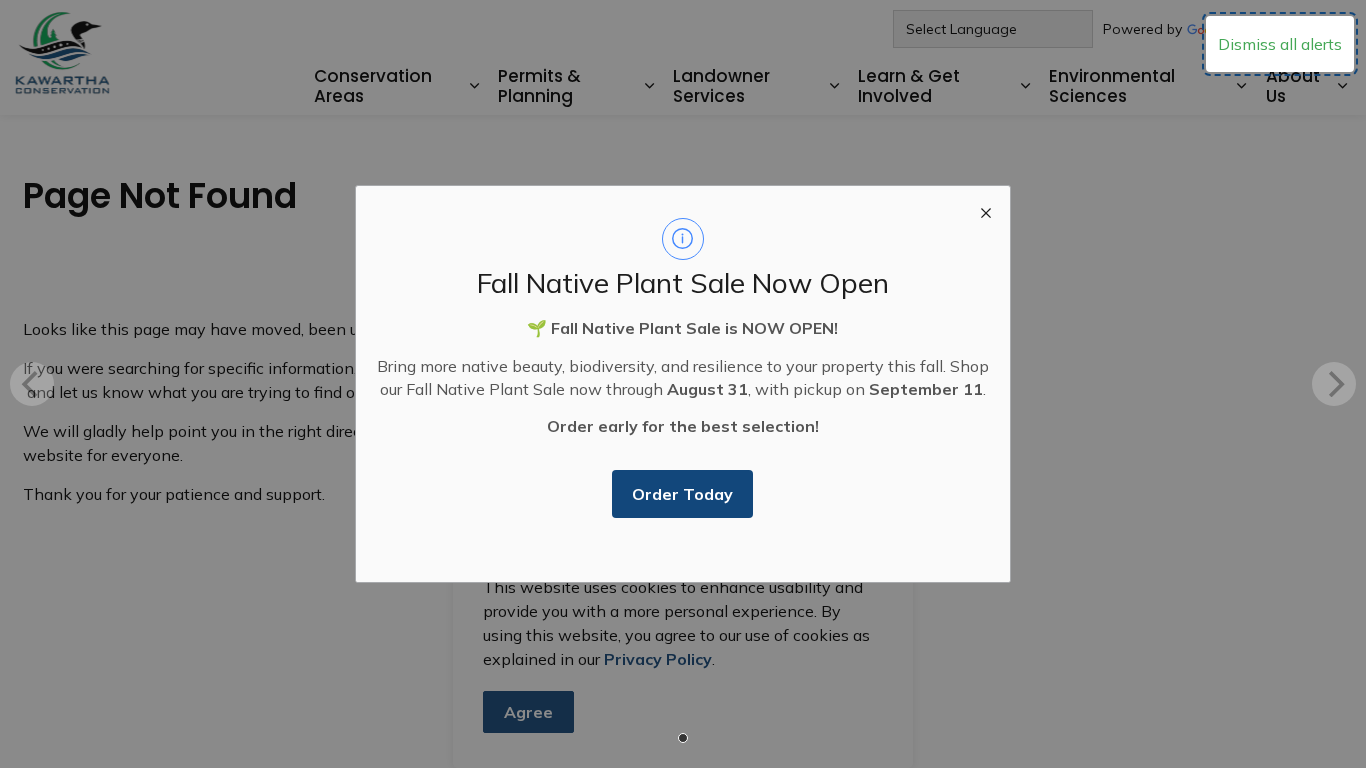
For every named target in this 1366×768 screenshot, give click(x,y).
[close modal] (986, 210)
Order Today (682, 494)
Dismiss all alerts (1280, 44)
